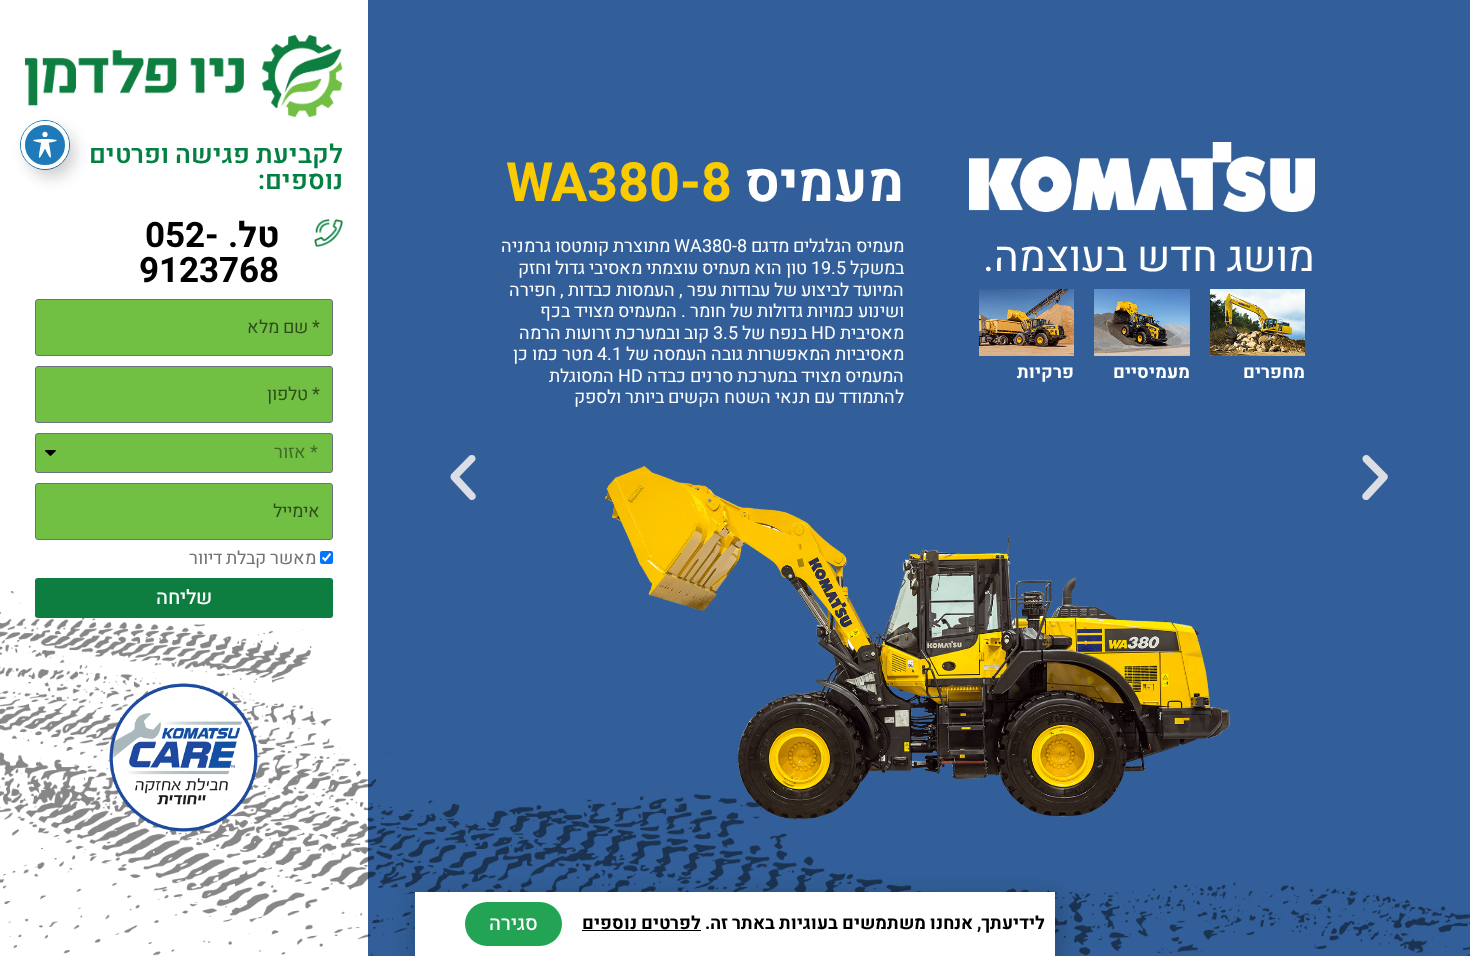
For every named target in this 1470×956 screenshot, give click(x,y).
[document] (735, 478)
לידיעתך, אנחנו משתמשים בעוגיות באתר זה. (813, 923)
